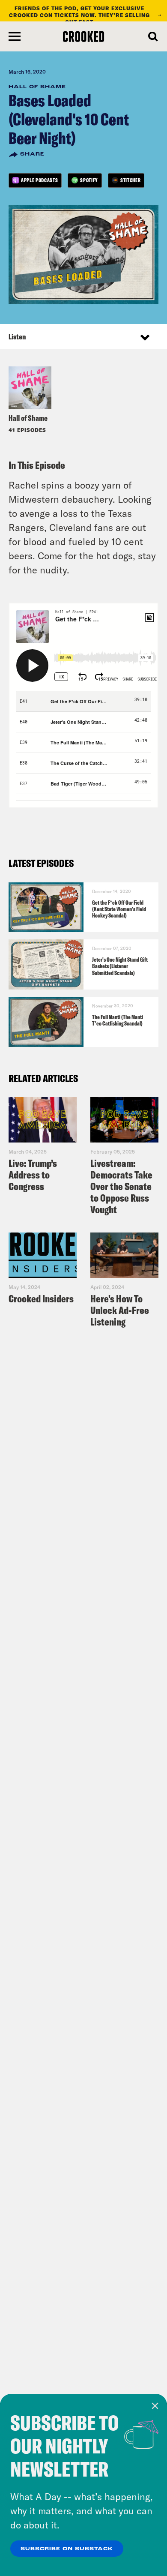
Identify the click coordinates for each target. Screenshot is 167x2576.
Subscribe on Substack (67, 2549)
